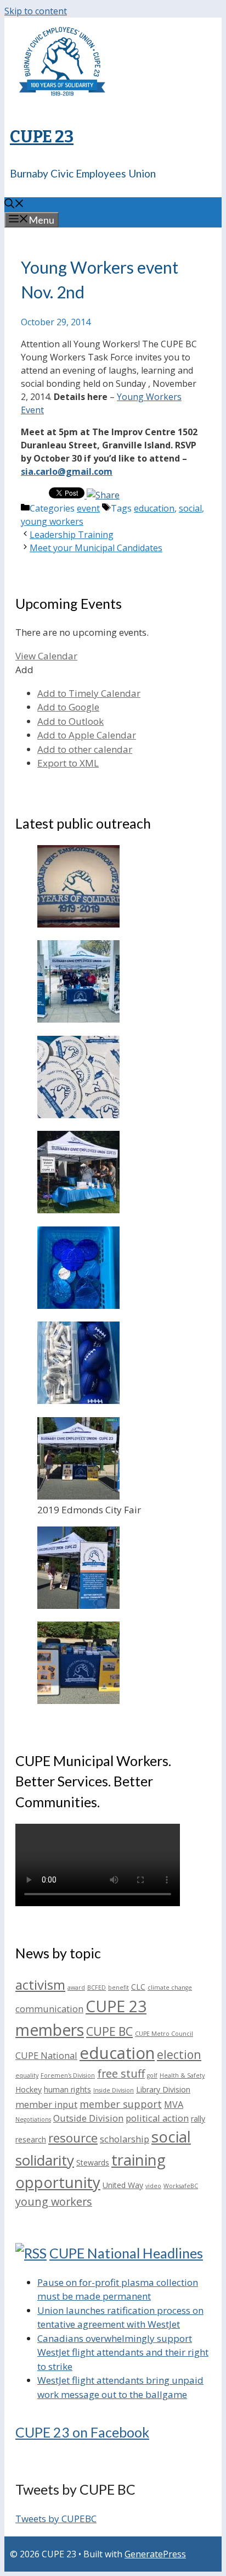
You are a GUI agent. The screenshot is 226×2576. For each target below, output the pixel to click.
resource (73, 2138)
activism (40, 1984)
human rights (67, 2089)
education (154, 508)
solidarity (45, 2160)
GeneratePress (155, 2554)
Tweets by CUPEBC (56, 2519)
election (179, 2054)
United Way (123, 2185)
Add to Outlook (70, 721)
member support (121, 2104)
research (31, 2139)
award (76, 1987)
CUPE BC (109, 2031)
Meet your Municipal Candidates (96, 548)
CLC (138, 1987)
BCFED (97, 1987)
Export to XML (68, 763)
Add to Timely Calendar (89, 693)
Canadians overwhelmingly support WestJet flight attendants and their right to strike (123, 2352)
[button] (24, 670)
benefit (118, 1987)
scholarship (125, 2139)
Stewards (93, 2163)
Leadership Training (72, 535)
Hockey (29, 2089)
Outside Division (88, 2118)
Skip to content (36, 11)
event (88, 508)
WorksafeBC (181, 2186)
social (190, 508)
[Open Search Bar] (14, 204)
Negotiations (33, 2119)
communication (49, 2009)
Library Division (163, 2089)
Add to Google (68, 707)
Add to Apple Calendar (87, 735)
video (153, 2186)
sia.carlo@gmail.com (67, 471)
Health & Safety (182, 2075)
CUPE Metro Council (164, 2034)
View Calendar (46, 656)
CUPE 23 (42, 137)
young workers (52, 521)
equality (27, 2075)
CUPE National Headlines (126, 2253)
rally (198, 2119)
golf (152, 2075)
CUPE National (46, 2055)
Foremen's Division (68, 2075)
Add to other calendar (85, 749)
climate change (170, 1987)
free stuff (121, 2073)
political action (157, 2118)
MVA (174, 2104)
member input (46, 2104)
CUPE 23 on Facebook (82, 2432)
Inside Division (114, 2090)
